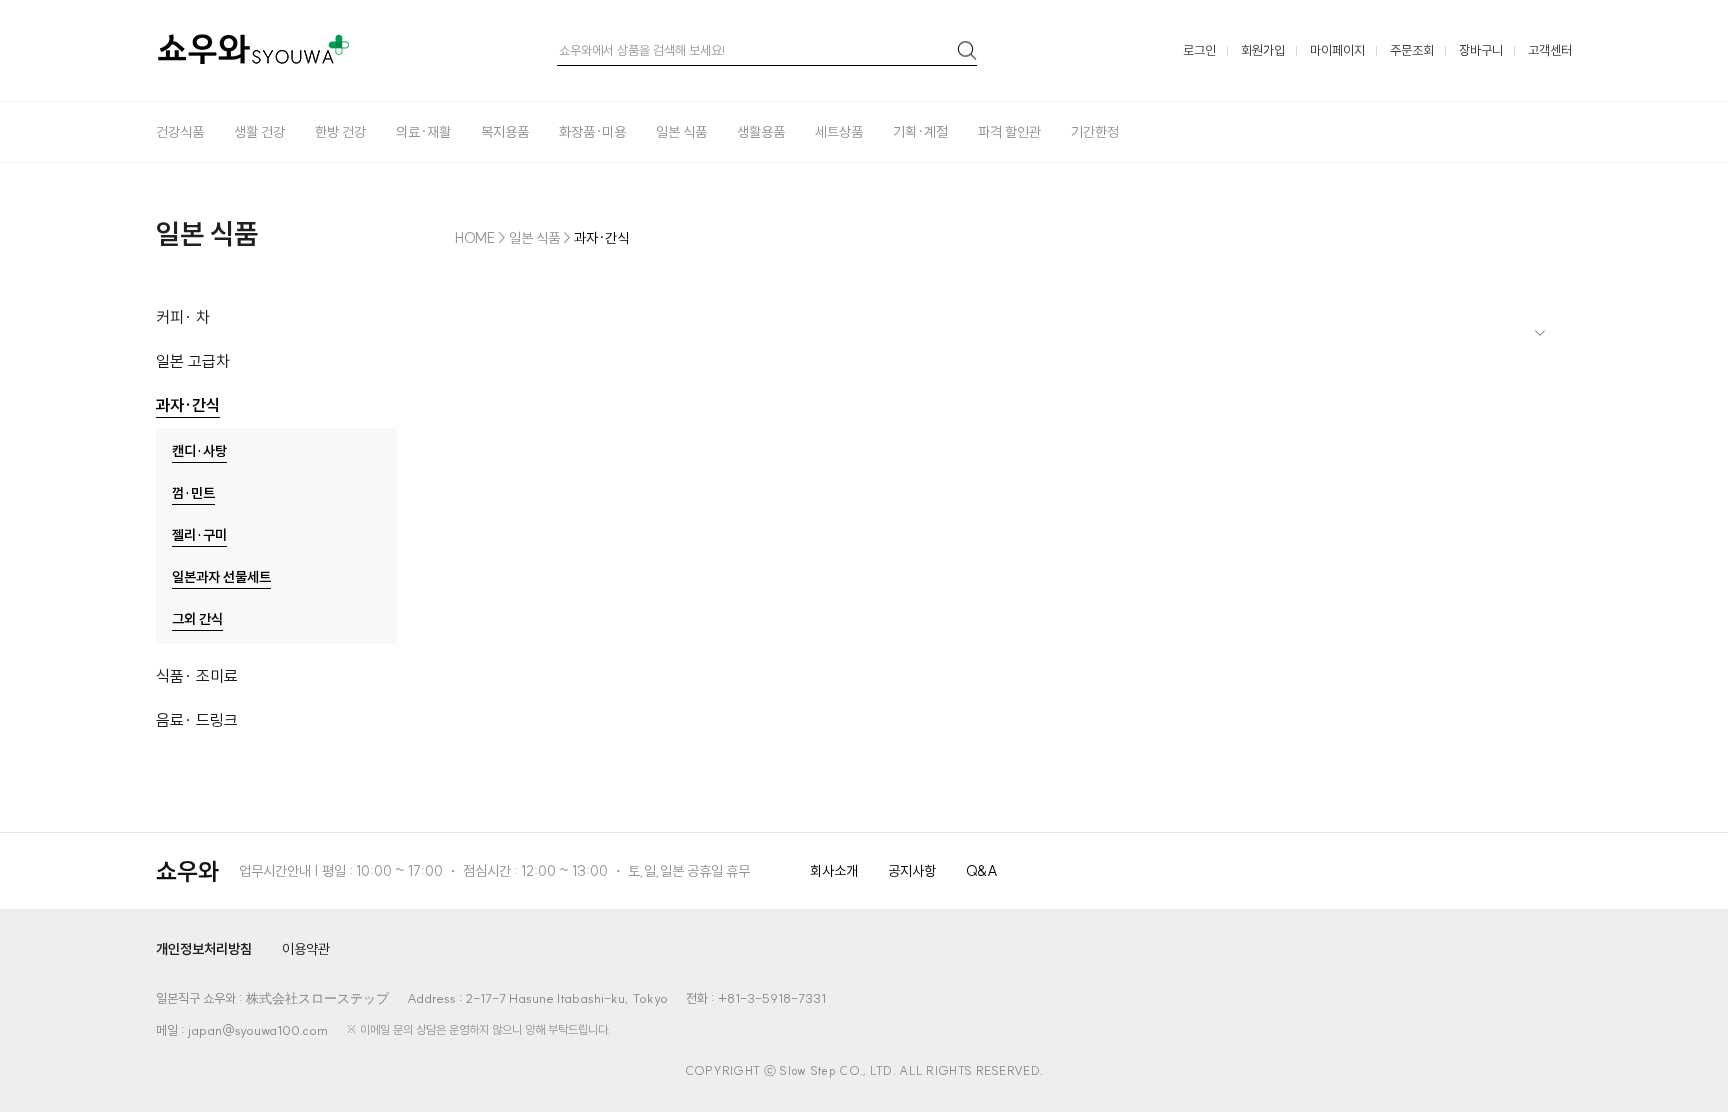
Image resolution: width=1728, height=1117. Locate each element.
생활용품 (761, 132)
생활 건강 (259, 132)
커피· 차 (183, 317)
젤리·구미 (199, 535)
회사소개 (834, 871)
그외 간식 (197, 619)
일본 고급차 (193, 361)
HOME (475, 238)
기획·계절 (920, 132)
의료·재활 (423, 132)
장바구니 (1481, 50)
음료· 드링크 (197, 720)
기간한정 (1095, 132)
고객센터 (1550, 50)
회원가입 (1263, 50)
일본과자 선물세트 (221, 577)
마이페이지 (1337, 50)
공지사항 (912, 871)
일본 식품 (681, 132)
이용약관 (306, 949)
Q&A (982, 871)
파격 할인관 (1009, 132)
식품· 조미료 (197, 676)
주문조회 (1412, 50)
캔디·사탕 (199, 451)
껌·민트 (193, 493)
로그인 (1199, 50)
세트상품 (839, 132)
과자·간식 (188, 405)
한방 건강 (340, 132)
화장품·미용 (592, 132)
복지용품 (505, 132)
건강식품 (180, 132)
